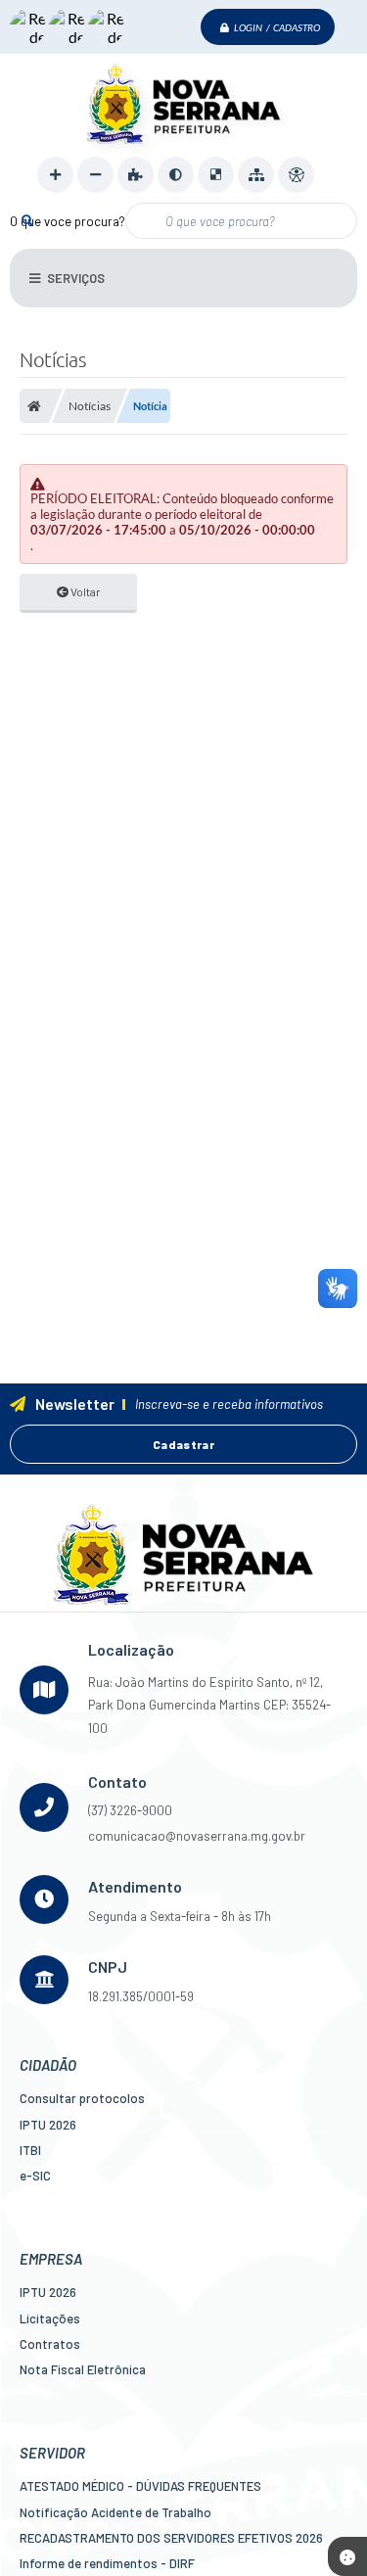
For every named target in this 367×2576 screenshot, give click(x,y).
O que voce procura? (68, 221)
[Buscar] (27, 220)
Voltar (85, 591)
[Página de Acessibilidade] (296, 175)
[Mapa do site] (256, 175)
